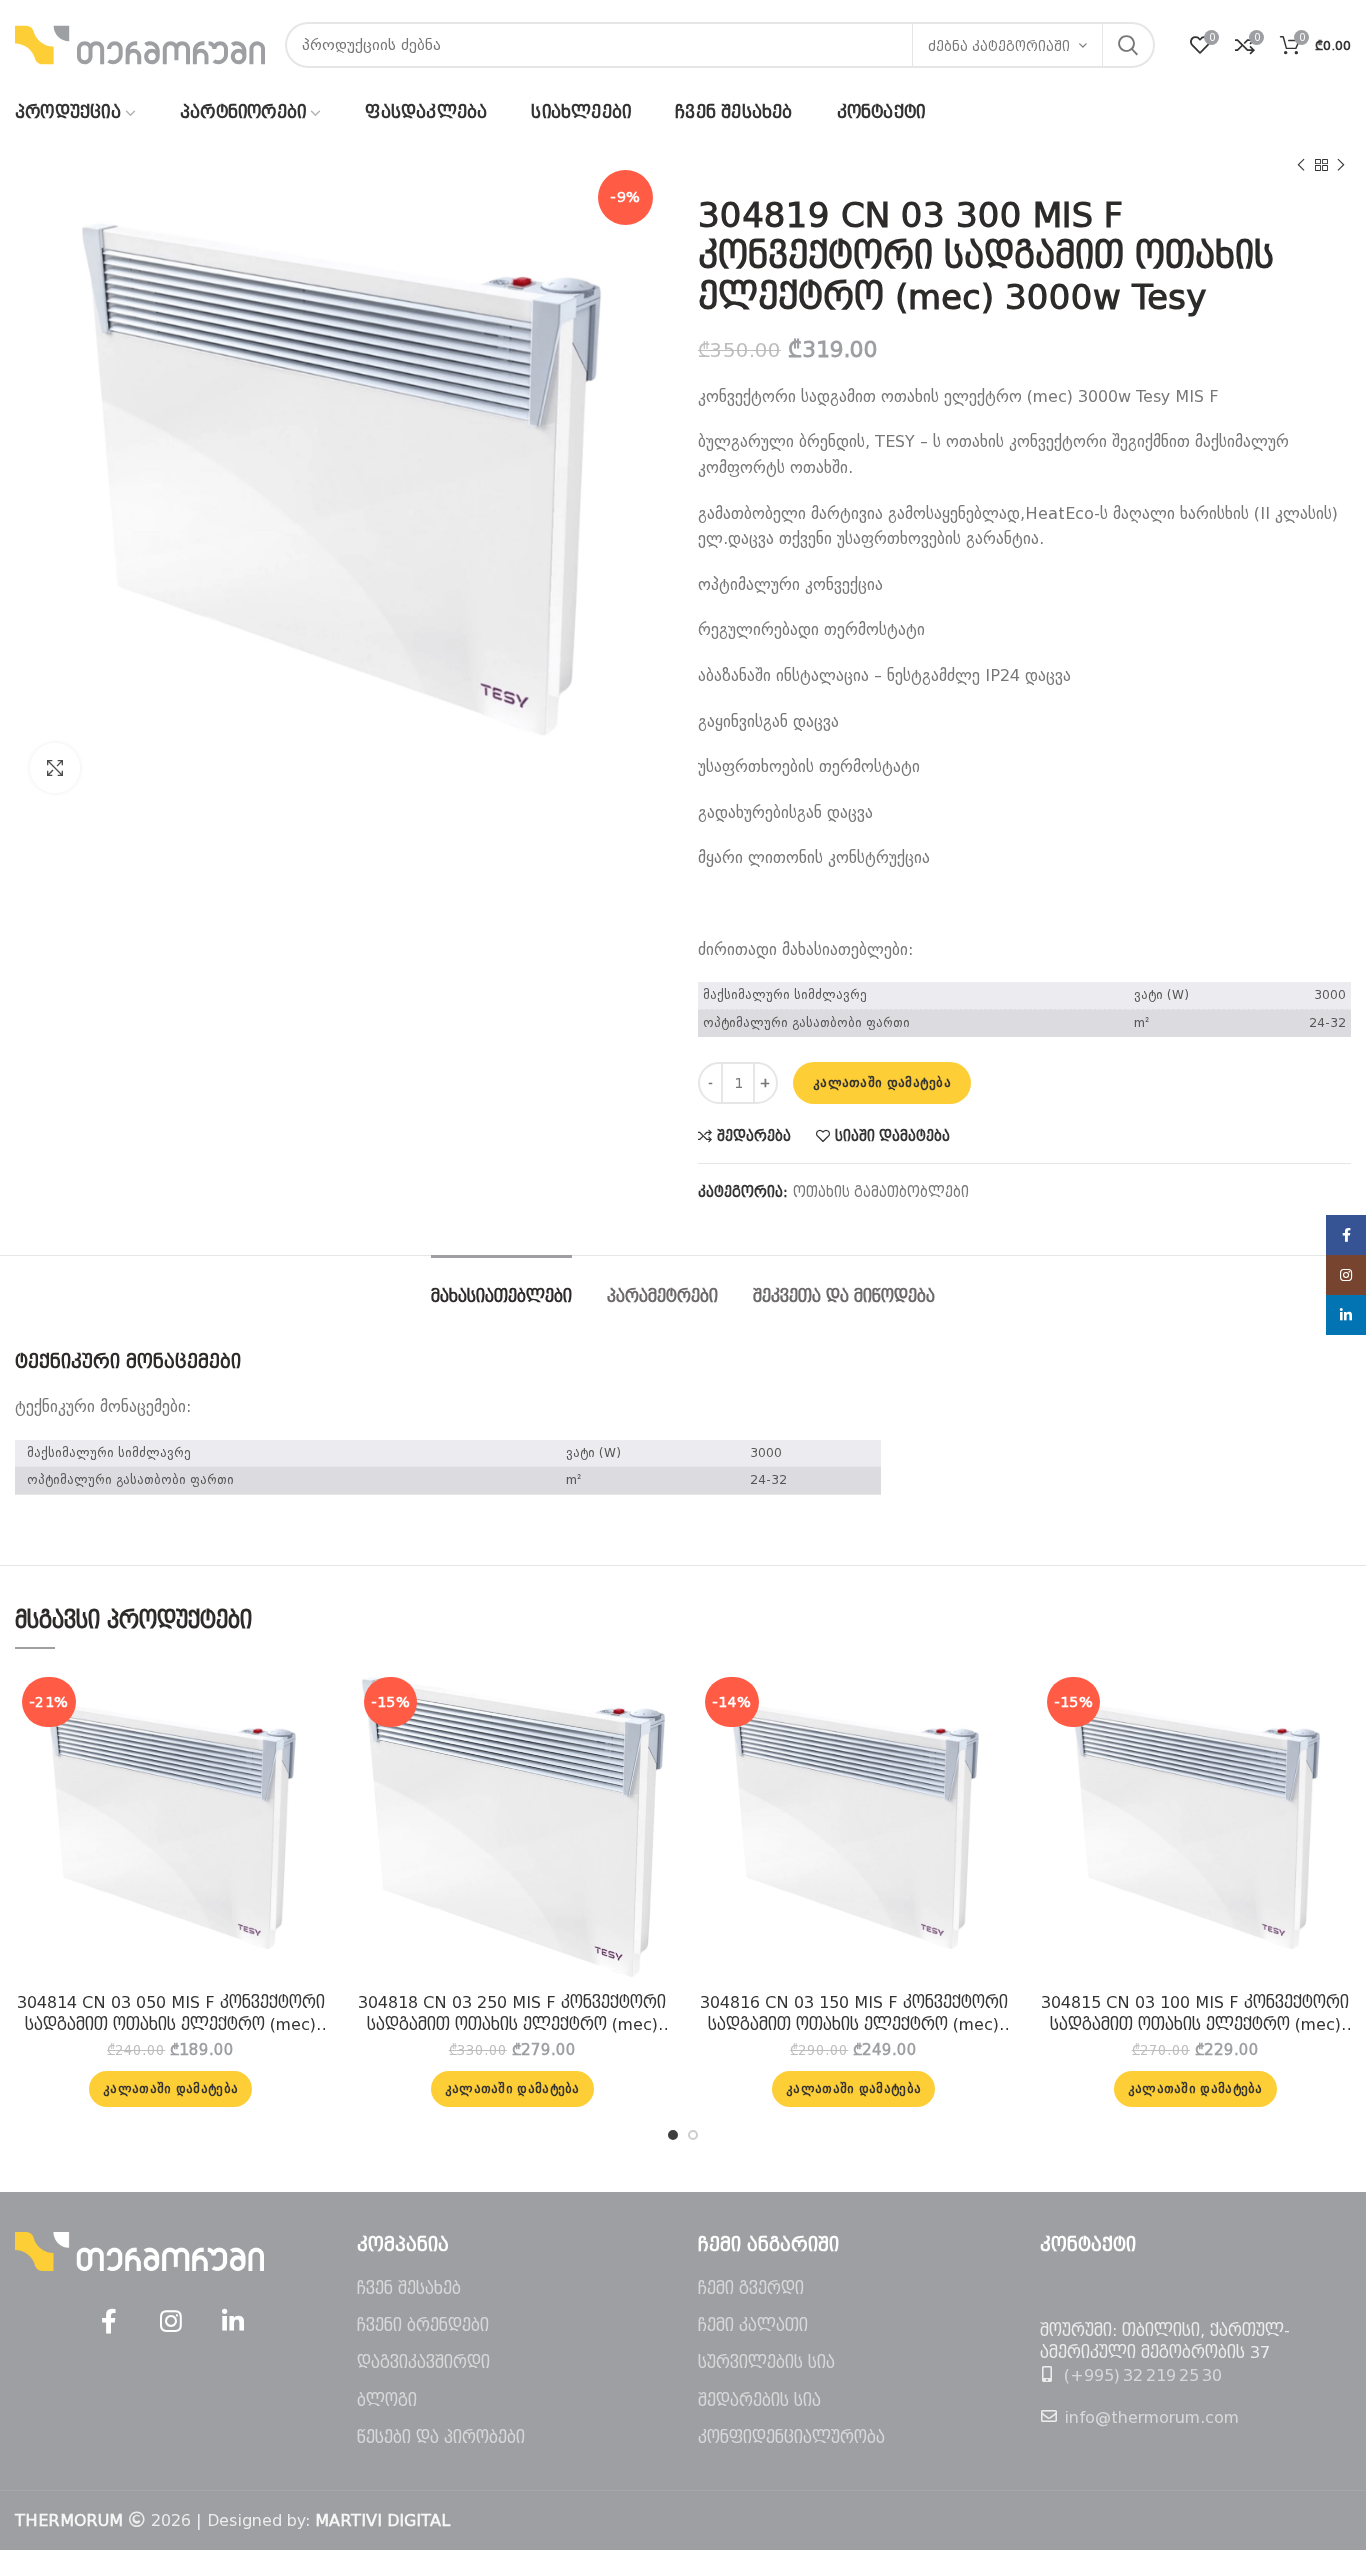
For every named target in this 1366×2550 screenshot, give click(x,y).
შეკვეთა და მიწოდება (844, 1296)
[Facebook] (109, 2322)
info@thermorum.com (1151, 2417)
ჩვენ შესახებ (409, 2288)
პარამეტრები (662, 1296)
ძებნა (1128, 45)
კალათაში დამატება (882, 1082)
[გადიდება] (55, 768)
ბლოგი (387, 2400)
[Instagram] (171, 2322)
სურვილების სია (766, 2362)
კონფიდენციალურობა (791, 2437)
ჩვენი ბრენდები (423, 2325)
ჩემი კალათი (753, 2325)
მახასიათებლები (501, 1296)
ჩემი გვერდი (751, 2288)
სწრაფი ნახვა (312, 1747)
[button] (170, 2089)
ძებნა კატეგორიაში (999, 46)
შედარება (754, 1136)
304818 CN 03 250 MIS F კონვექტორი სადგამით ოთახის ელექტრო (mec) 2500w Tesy (512, 2015)
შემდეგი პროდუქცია (1341, 165)
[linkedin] (233, 2322)
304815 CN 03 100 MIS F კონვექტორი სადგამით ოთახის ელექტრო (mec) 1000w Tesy (1195, 2015)
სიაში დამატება (892, 1136)
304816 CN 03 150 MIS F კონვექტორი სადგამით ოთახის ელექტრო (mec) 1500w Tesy (854, 2015)
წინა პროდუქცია (1301, 165)
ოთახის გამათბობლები (881, 1192)
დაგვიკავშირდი (423, 2362)
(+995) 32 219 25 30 (1143, 2375)
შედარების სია (759, 2400)
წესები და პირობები (441, 2437)
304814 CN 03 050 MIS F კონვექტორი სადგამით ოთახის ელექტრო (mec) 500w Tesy (171, 2015)
